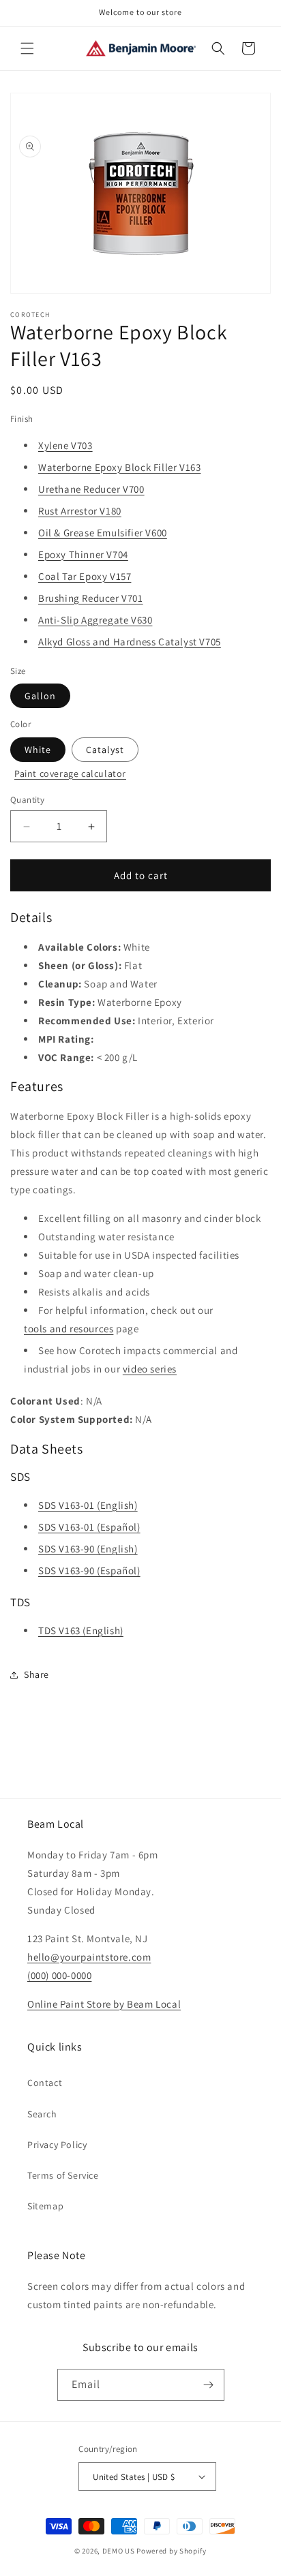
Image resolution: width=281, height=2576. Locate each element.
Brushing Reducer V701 (91, 598)
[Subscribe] (209, 2385)
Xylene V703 (65, 445)
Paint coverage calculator (70, 773)
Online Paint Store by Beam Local (104, 2004)
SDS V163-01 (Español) (89, 1527)
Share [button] (36, 1674)
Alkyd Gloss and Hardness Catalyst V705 (130, 642)
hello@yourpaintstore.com (89, 1957)
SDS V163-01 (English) (88, 1505)
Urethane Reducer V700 (91, 489)
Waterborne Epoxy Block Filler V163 (119, 467)
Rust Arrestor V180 (80, 511)
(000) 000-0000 (59, 1975)
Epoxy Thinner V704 (83, 554)
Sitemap (45, 2206)
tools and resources (69, 1329)
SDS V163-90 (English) (88, 1549)
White (38, 750)
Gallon (40, 696)
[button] (27, 48)
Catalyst (105, 750)
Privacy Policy (57, 2145)
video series (150, 1369)
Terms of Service (63, 2175)
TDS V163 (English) (81, 1630)
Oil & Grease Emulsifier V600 (103, 533)
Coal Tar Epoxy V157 (85, 576)
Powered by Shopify (172, 2551)
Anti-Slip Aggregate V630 (95, 620)
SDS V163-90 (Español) (89, 1570)
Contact (45, 2083)
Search (42, 2114)
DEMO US (119, 2551)
